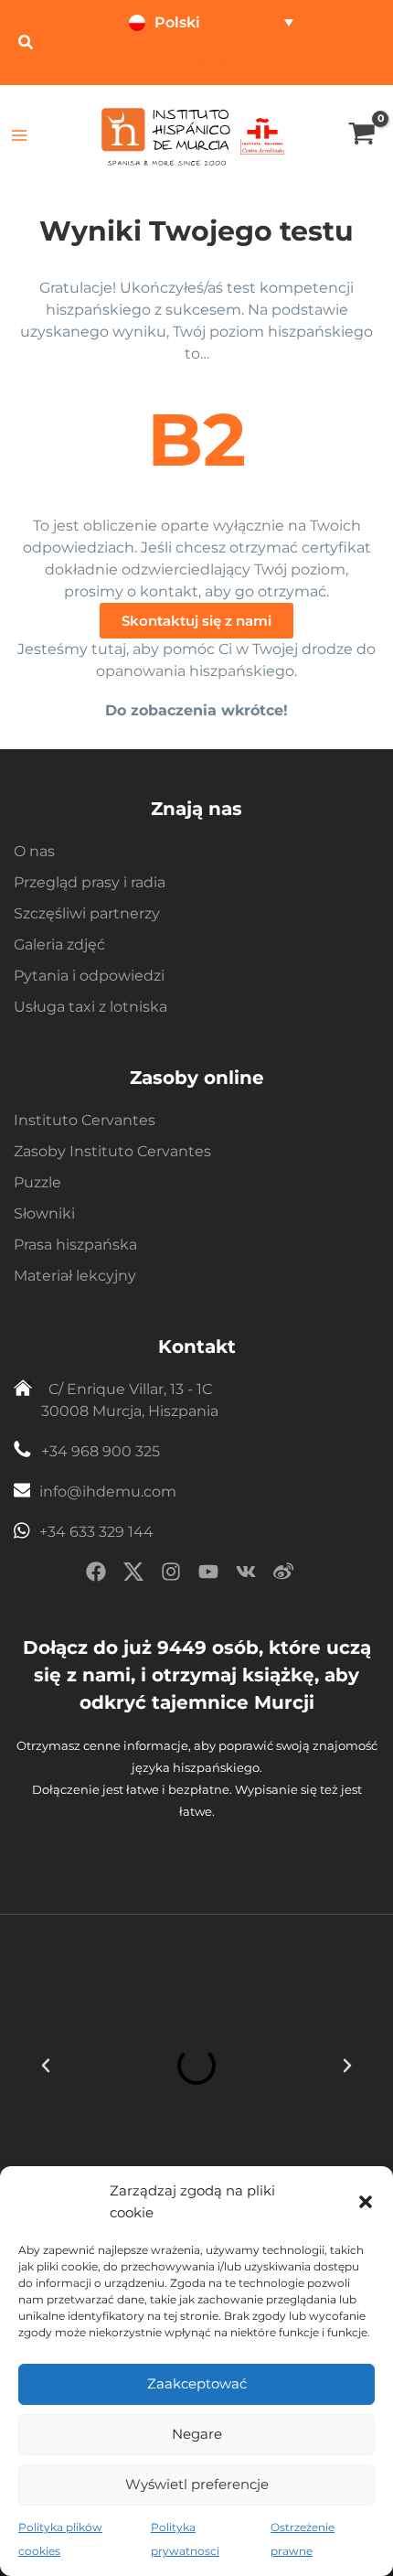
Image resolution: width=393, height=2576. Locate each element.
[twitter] (133, 1575)
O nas (34, 851)
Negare (197, 2434)
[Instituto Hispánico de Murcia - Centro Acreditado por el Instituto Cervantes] (262, 135)
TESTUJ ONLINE (178, 65)
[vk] (246, 1575)
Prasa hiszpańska (75, 1245)
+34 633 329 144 (96, 1532)
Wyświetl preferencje (197, 2484)
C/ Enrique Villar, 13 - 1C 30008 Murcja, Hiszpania (130, 1400)
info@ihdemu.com (108, 1492)
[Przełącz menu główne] (20, 136)
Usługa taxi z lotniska (90, 1007)
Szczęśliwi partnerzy (87, 913)
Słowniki (44, 1213)
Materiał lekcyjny (75, 1276)
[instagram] (171, 1575)
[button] (366, 2202)
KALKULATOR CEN (308, 65)
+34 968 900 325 (101, 1451)
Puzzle (37, 1182)
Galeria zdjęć (59, 945)
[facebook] (96, 1575)
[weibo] (283, 1575)
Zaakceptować (197, 2383)
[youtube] (208, 1575)
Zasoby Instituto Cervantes (112, 1151)
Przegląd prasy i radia (90, 882)
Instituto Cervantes (85, 1120)
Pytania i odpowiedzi (89, 976)
